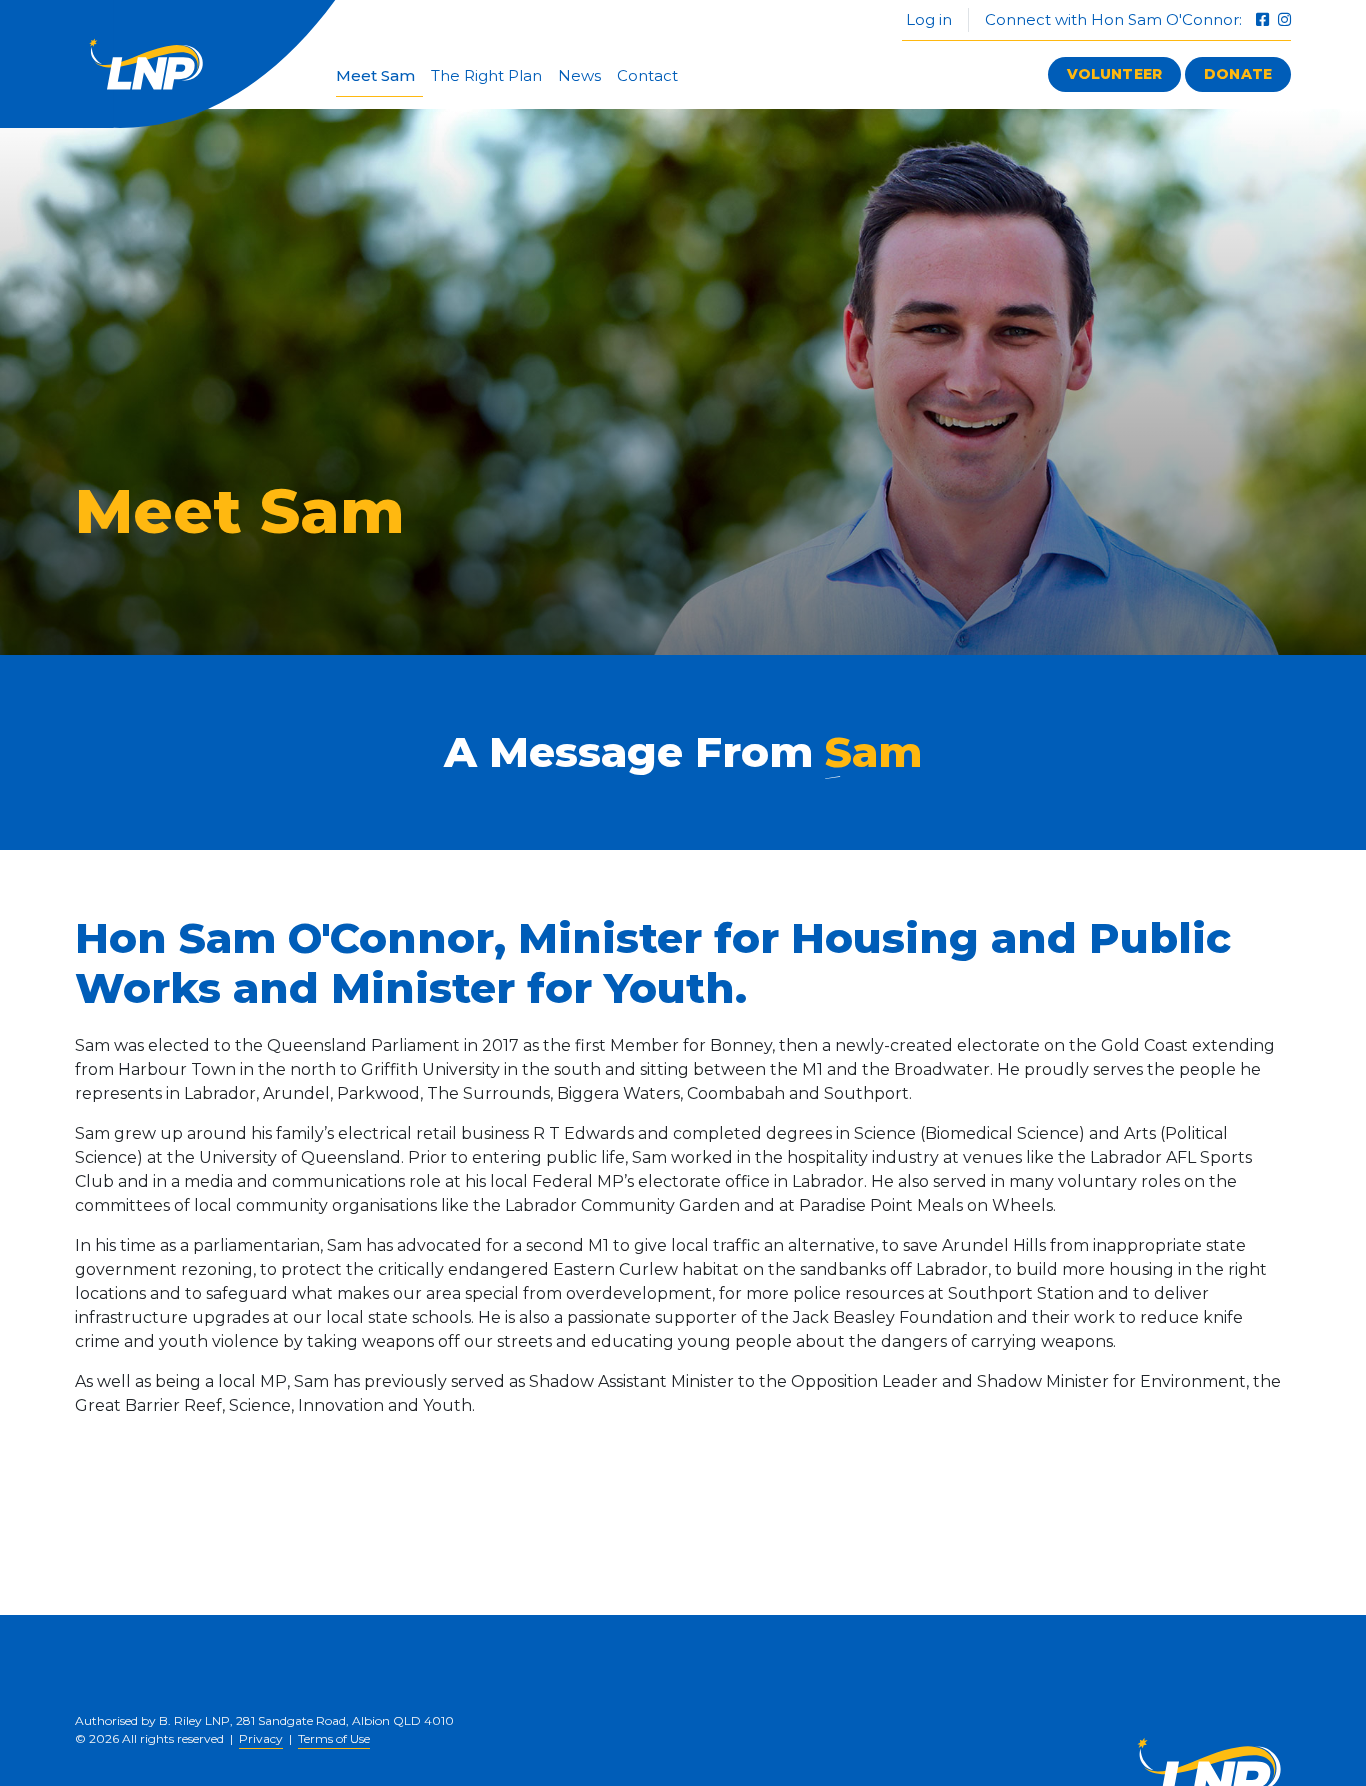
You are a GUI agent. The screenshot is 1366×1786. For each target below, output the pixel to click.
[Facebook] (1264, 19)
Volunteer (1114, 74)
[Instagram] (1284, 19)
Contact (647, 75)
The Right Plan (486, 75)
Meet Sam (375, 75)
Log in (927, 19)
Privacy (261, 1738)
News (579, 75)
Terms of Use (334, 1738)
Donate (1238, 74)
